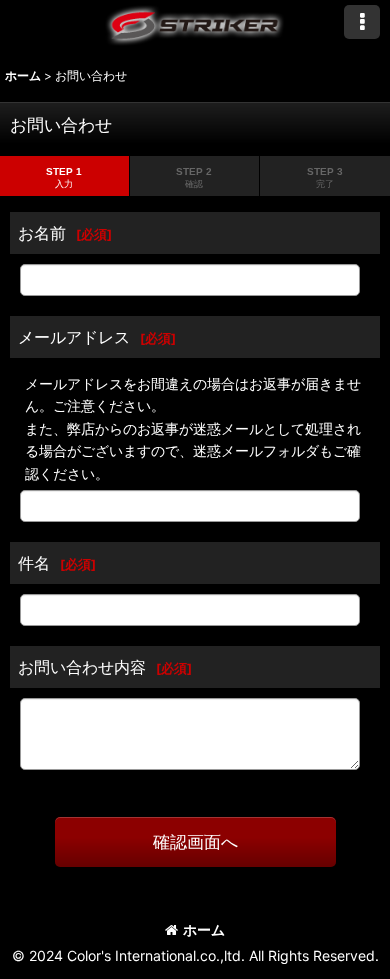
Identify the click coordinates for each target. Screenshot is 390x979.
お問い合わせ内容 (82, 667)
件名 (34, 563)
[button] (362, 22)
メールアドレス (74, 337)
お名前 (42, 233)
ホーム (204, 929)
